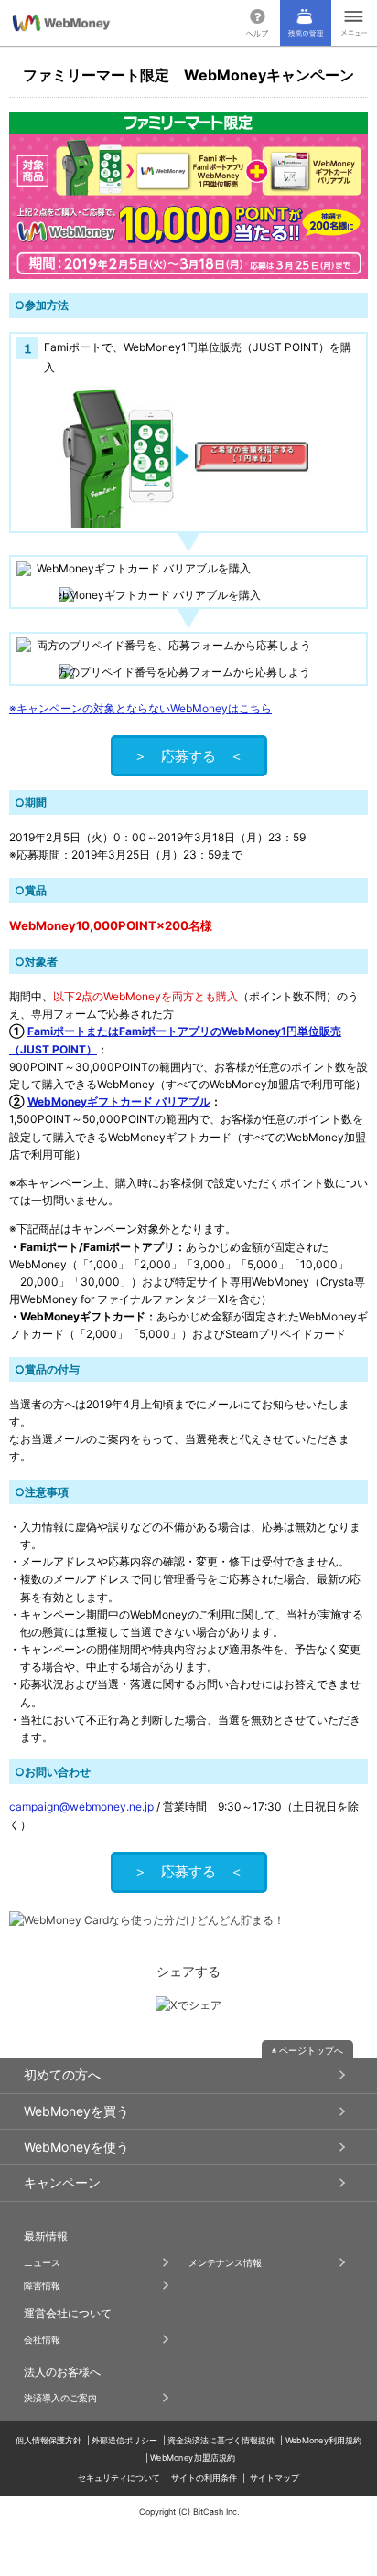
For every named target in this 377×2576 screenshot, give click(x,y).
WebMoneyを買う (76, 2111)
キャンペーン (62, 2182)
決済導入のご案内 (60, 2398)
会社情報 (42, 2339)
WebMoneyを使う (76, 2147)
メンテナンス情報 (225, 2262)
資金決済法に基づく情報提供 (221, 2439)
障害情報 (42, 2285)
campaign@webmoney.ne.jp (81, 1806)
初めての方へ (62, 2074)
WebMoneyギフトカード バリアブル (119, 1101)
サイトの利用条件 (204, 2477)
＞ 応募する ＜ (188, 756)
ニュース (42, 2262)
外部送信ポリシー (124, 2439)
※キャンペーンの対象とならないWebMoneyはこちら (140, 708)
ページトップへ (311, 2050)
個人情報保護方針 (48, 2439)
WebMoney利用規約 (324, 2439)
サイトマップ (275, 2477)
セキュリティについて (119, 2477)
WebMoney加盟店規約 (193, 2457)
